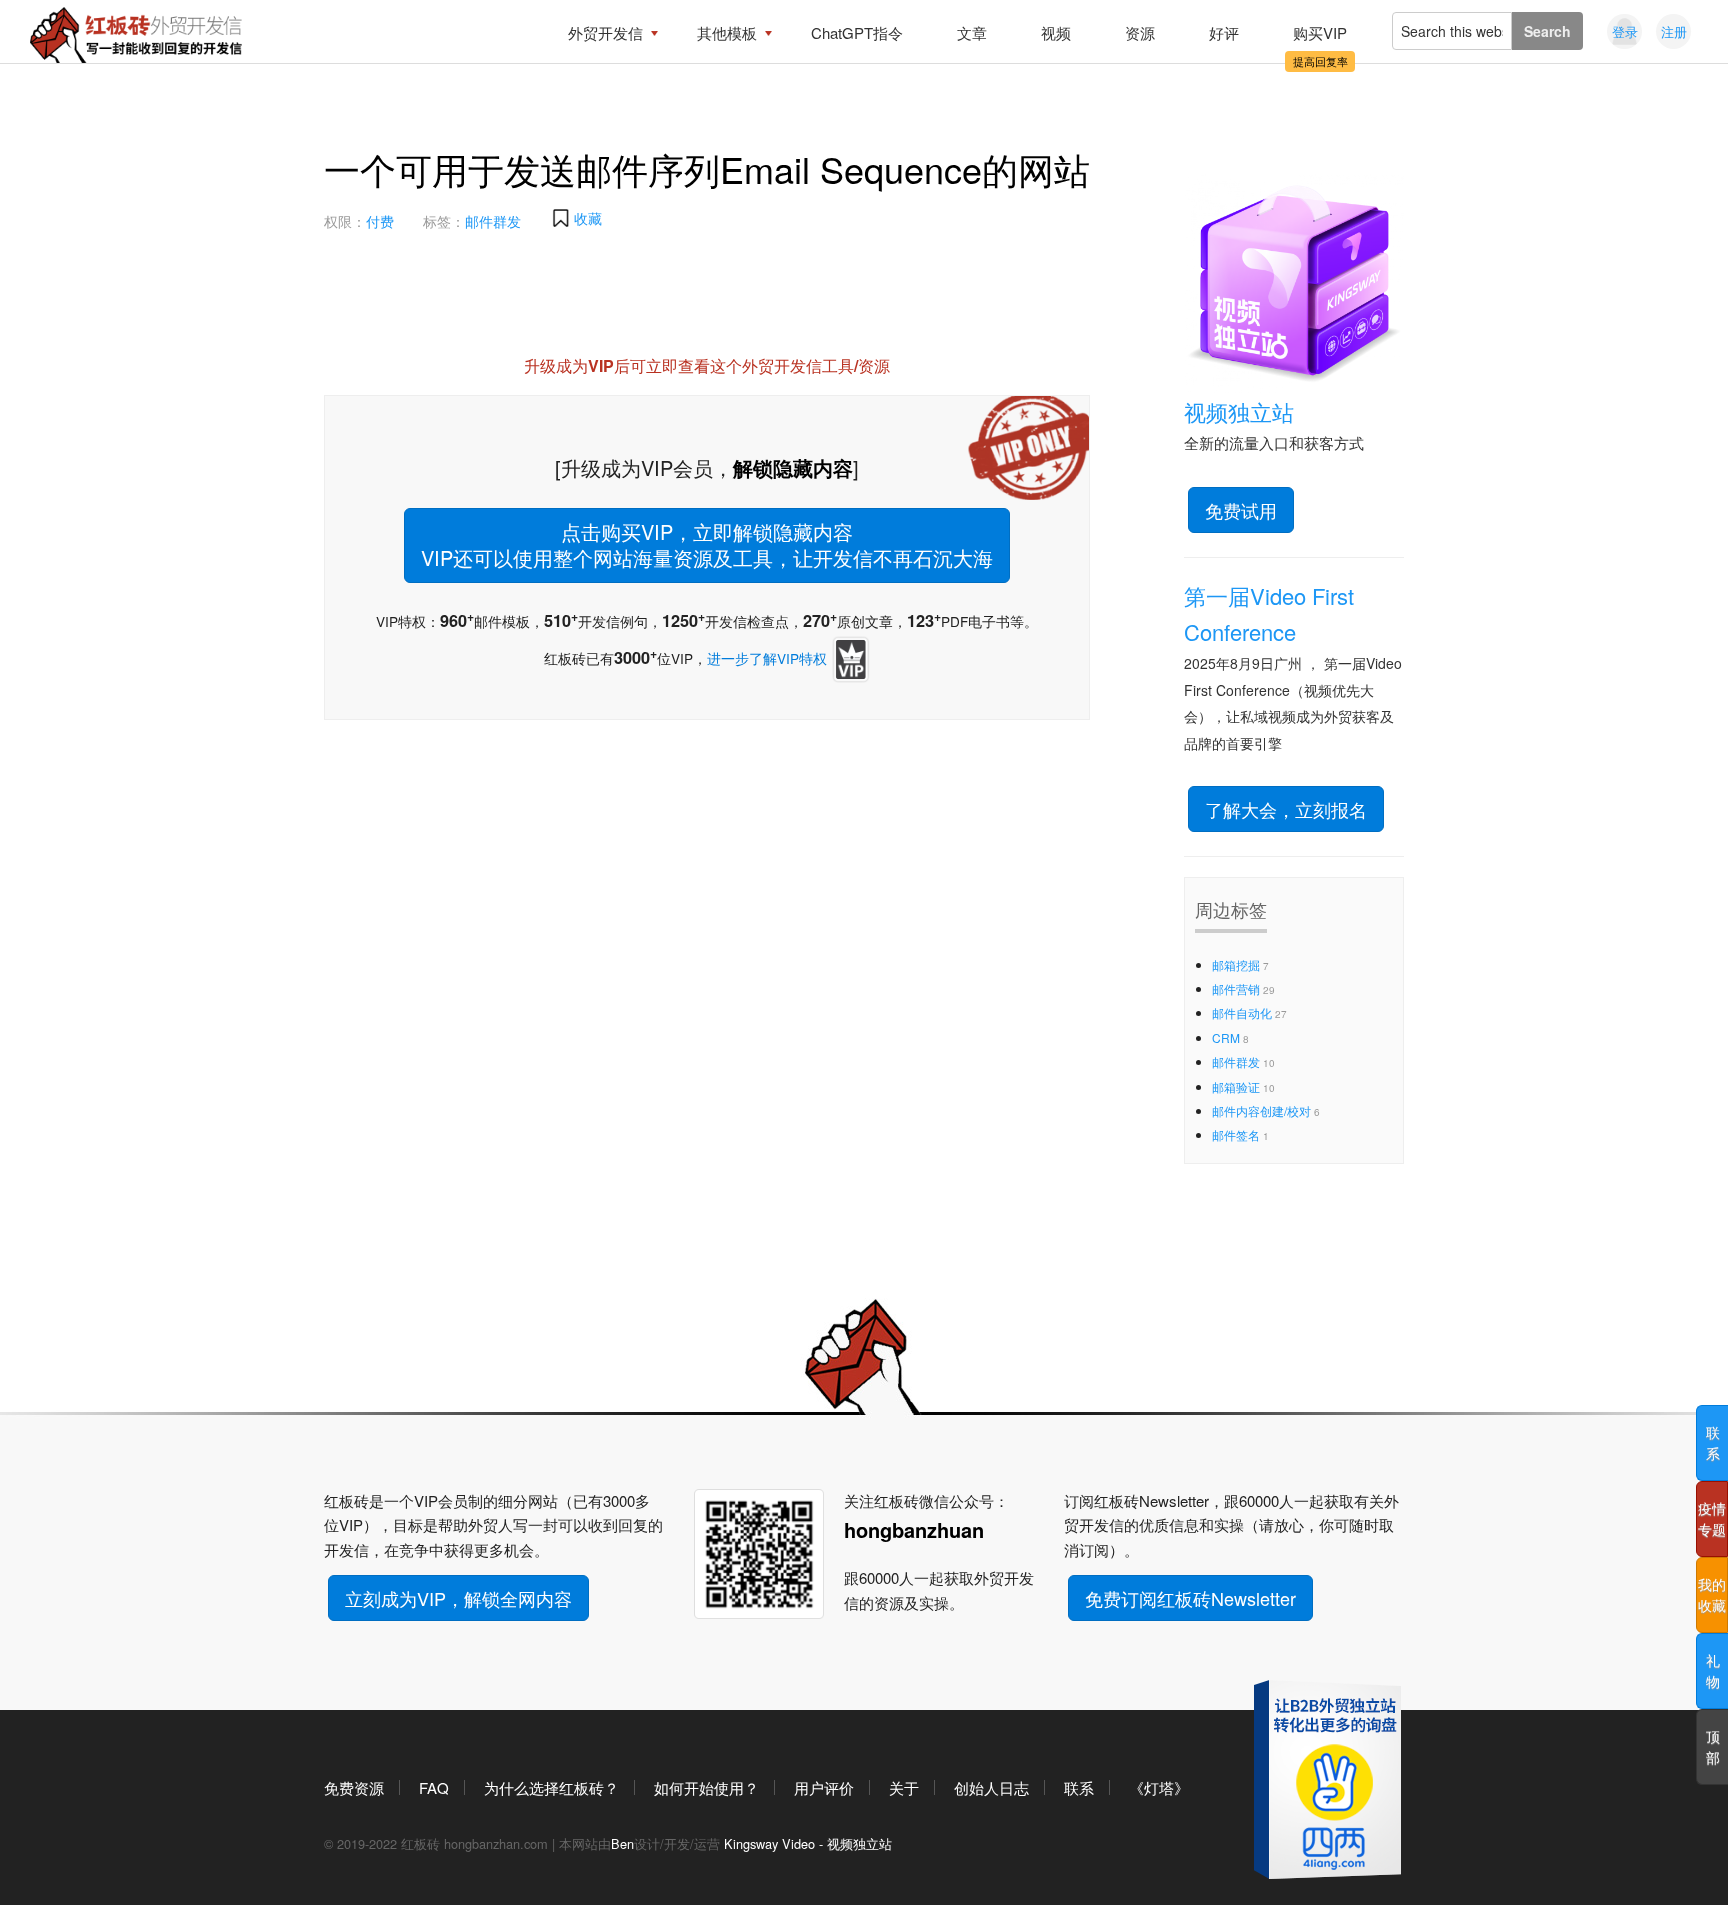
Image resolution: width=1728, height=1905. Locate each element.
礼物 (1713, 1670)
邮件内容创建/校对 (1261, 1110)
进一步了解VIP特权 (767, 658)
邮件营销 (1236, 988)
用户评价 (824, 1787)
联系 (1079, 1787)
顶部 (1713, 1746)
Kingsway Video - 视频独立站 (808, 1843)
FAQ (434, 1787)
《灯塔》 (1159, 1787)
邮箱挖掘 (1236, 964)
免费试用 (1241, 510)
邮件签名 (1236, 1134)
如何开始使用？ (706, 1787)
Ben (622, 1843)
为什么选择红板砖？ (551, 1787)
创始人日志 (991, 1787)
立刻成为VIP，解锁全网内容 (458, 1598)
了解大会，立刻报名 (1286, 809)
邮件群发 (493, 221)
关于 (904, 1787)
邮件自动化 (1242, 1012)
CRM (1226, 1037)
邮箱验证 (1236, 1086)
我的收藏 (1712, 1594)
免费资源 (354, 1787)
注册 (1674, 31)
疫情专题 (1712, 1518)
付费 (380, 221)
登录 (1625, 31)
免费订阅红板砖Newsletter (1190, 1598)
